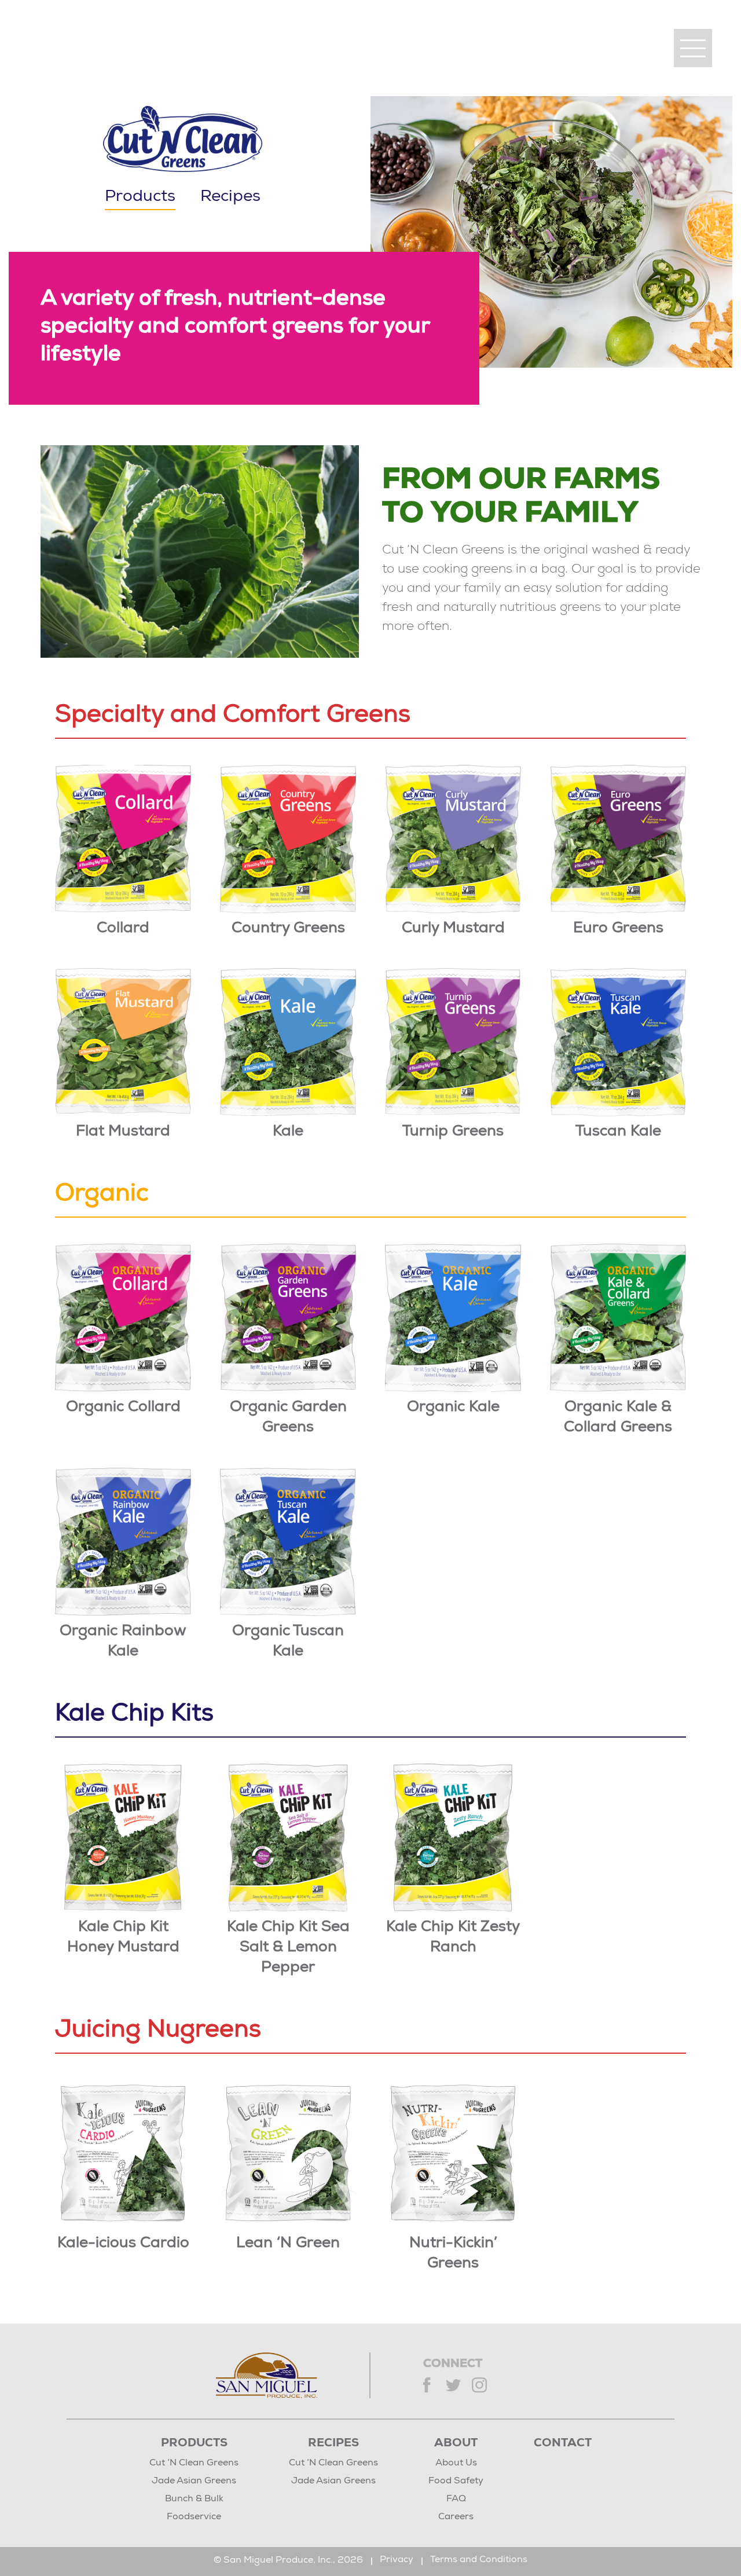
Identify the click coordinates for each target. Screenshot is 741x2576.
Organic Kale (453, 1408)
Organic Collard (123, 1408)
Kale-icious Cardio (123, 2244)
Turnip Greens (453, 1132)
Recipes (230, 197)
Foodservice (194, 2518)
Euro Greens (618, 929)
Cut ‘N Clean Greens (194, 2464)
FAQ (456, 2500)
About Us (456, 2464)
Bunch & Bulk (194, 2500)
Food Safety (456, 2482)
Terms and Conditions (479, 2560)
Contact (563, 2444)
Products (194, 2444)
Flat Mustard (123, 1132)
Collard (123, 929)
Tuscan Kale (618, 1132)
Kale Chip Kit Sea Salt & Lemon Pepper (288, 1948)
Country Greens (288, 929)
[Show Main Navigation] (693, 48)
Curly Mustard (453, 929)
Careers (456, 2518)
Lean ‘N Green (288, 2244)
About (456, 2444)
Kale (288, 1132)
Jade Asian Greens (194, 2482)
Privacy (397, 2560)
